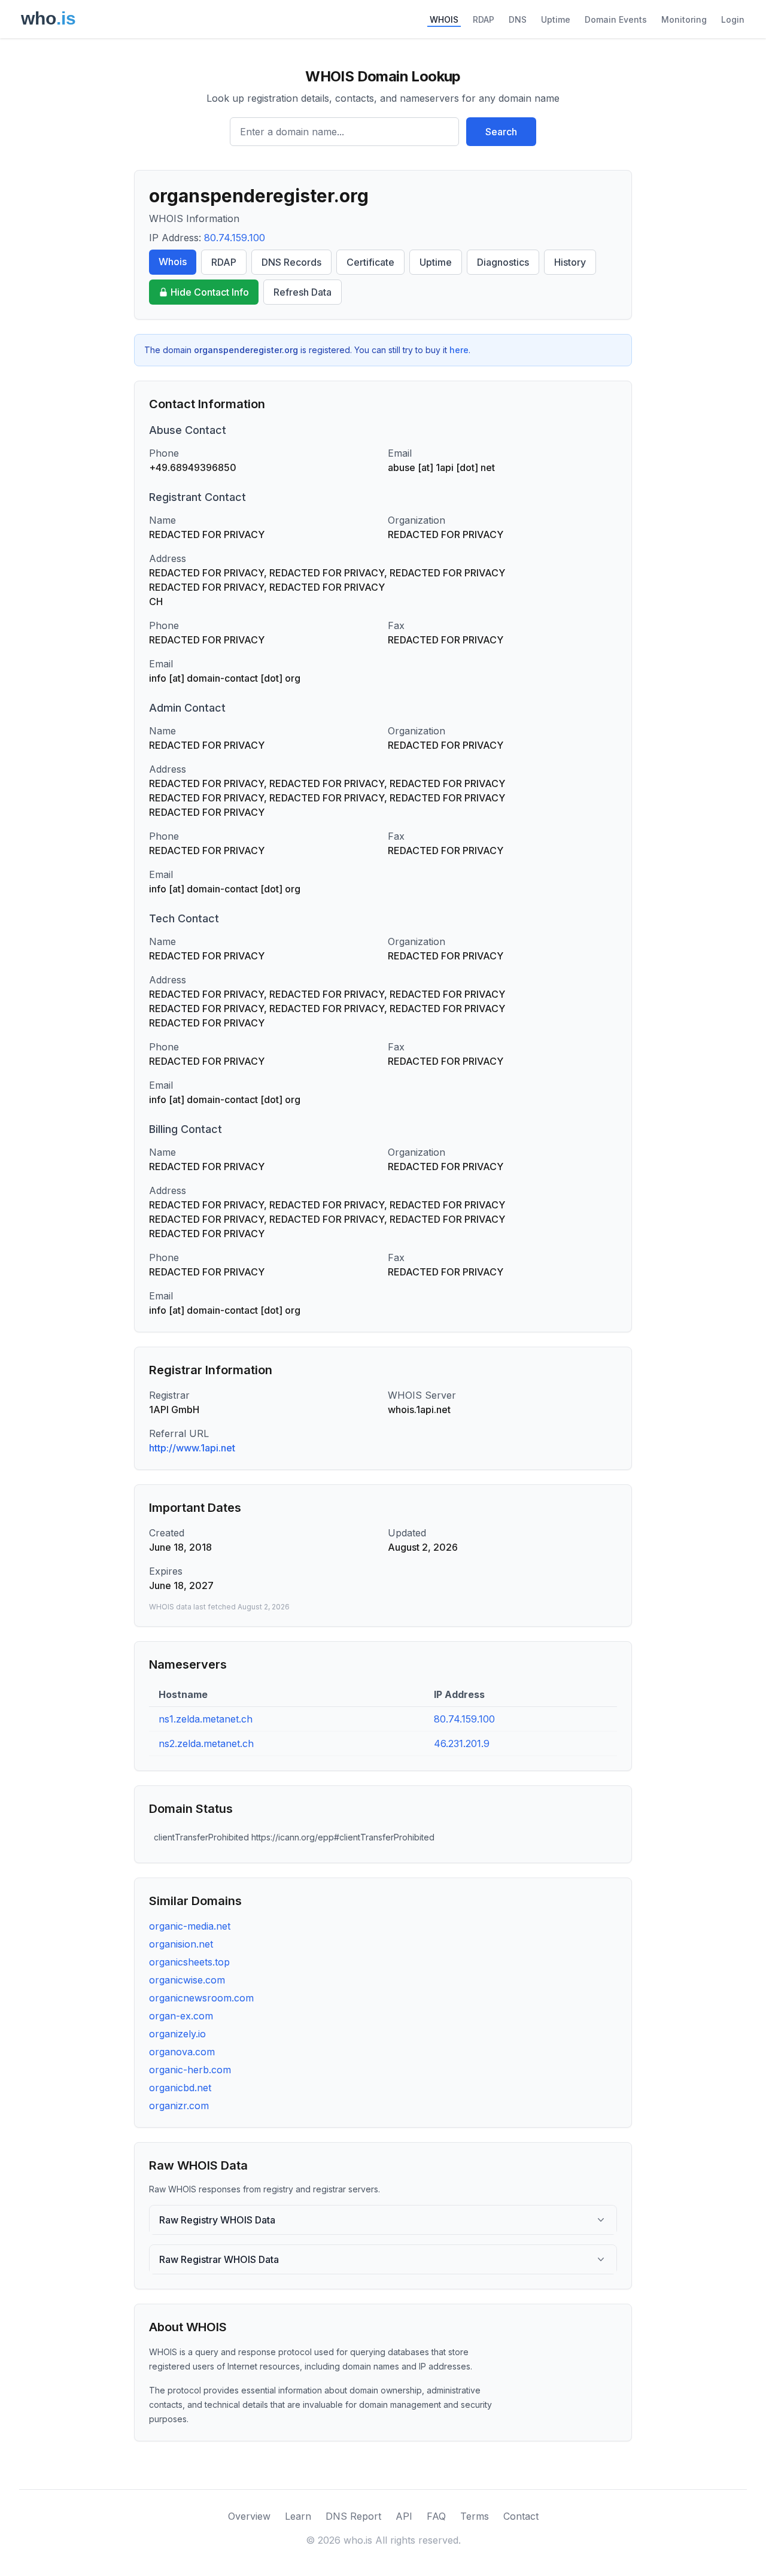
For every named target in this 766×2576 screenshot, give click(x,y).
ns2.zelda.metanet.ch (206, 1743)
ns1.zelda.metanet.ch (206, 1719)
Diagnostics (503, 262)
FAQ (436, 2516)
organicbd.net (180, 2088)
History (570, 262)
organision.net (181, 1944)
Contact (521, 2516)
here (459, 350)
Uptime (556, 19)
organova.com (182, 2052)
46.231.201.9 (462, 1743)
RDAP (484, 19)
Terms (475, 2516)
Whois (173, 262)
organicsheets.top (189, 1962)
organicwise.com (187, 1980)
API (404, 2516)
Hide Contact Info (210, 292)
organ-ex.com (181, 2016)
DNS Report (353, 2516)
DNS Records (291, 262)
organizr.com (179, 2106)
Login (733, 19)
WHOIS (444, 19)
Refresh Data (303, 292)
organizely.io (177, 2034)
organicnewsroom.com (201, 1998)
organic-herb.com (190, 2070)
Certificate (370, 262)
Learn (298, 2516)
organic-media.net (190, 1926)
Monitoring (684, 19)
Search (501, 132)
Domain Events (616, 19)
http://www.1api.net (192, 1448)
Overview (249, 2516)
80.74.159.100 (235, 238)
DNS (518, 19)
